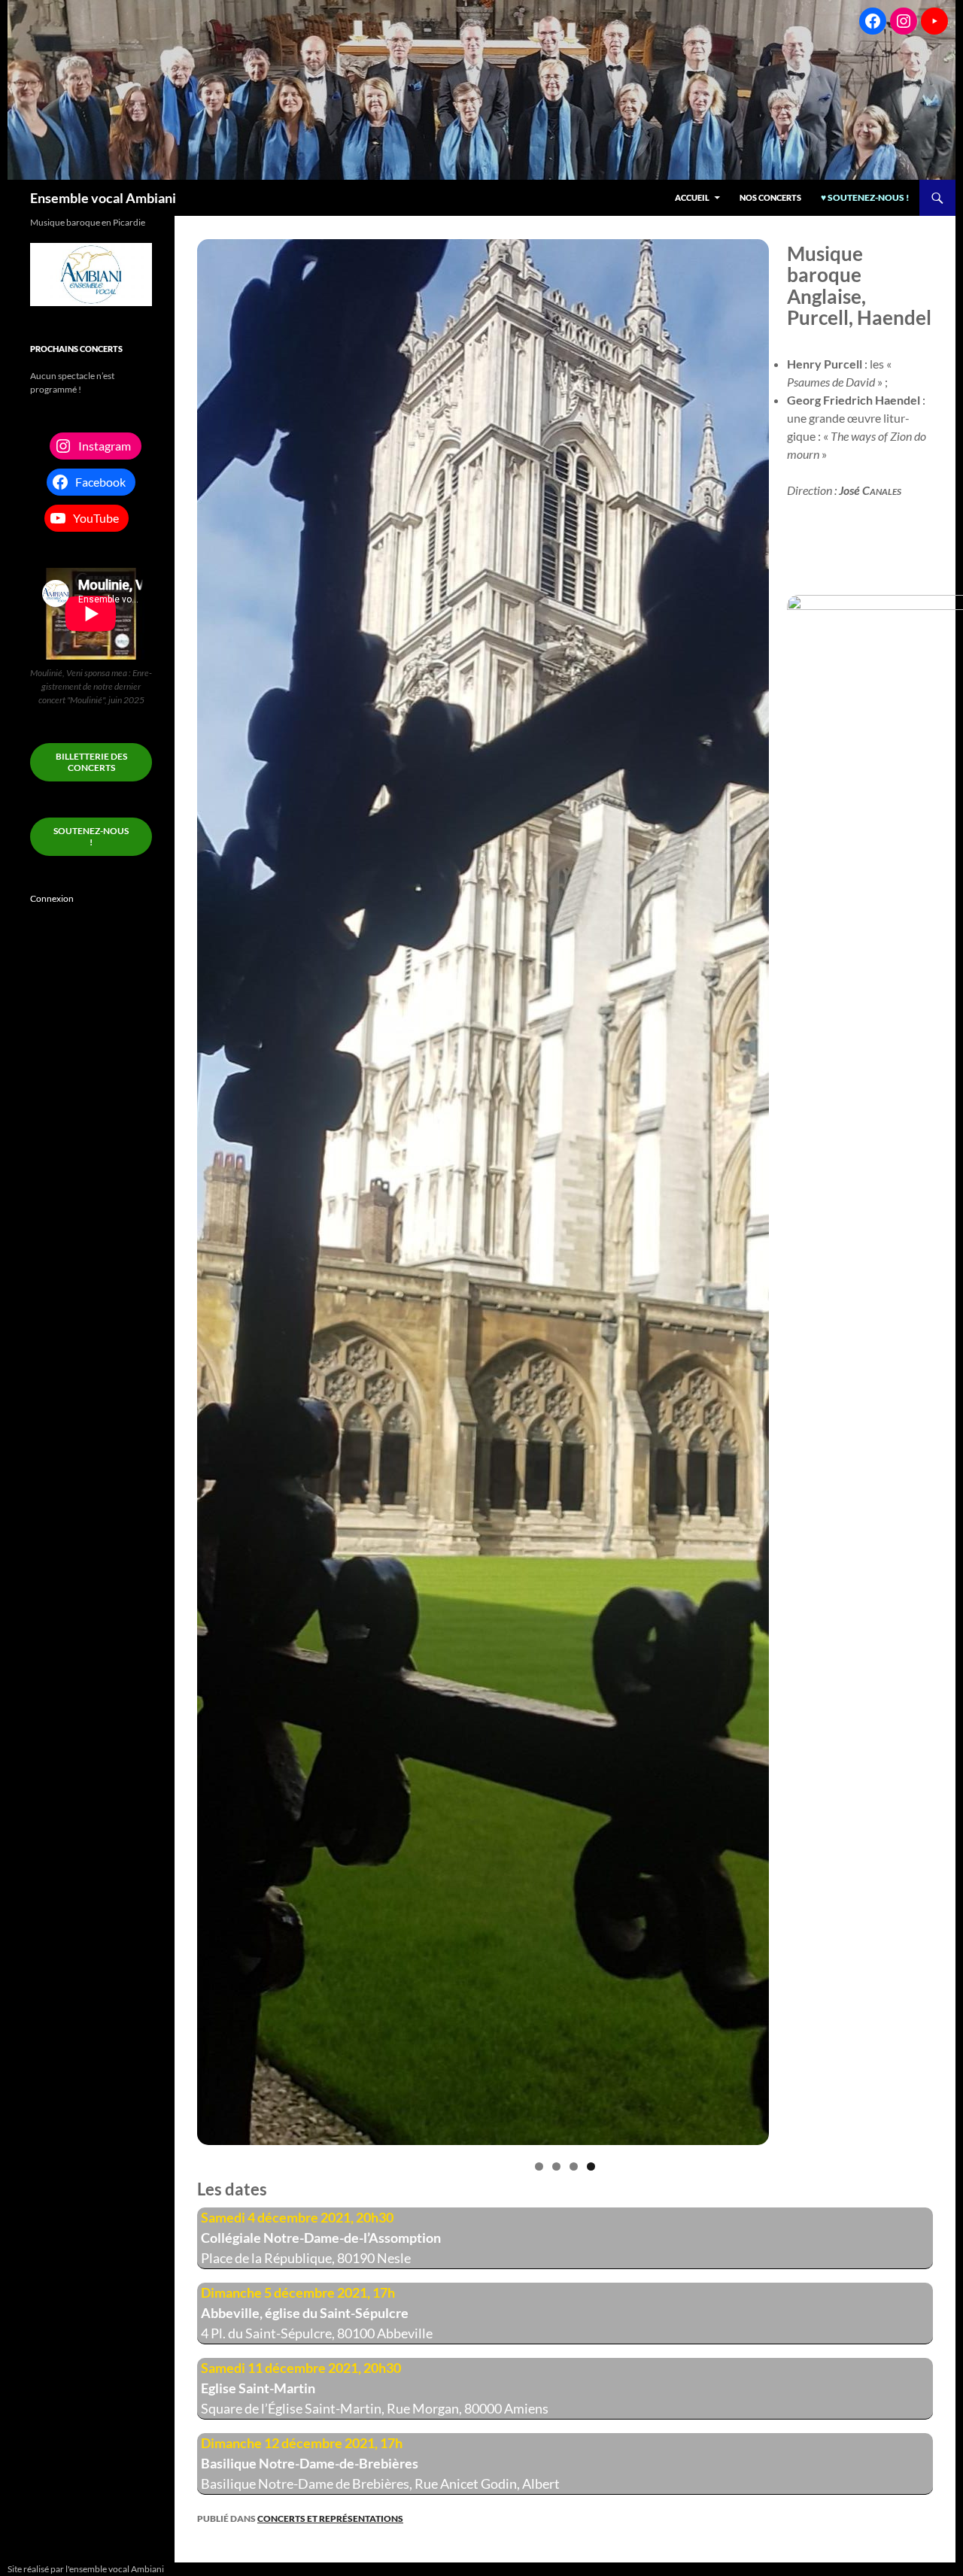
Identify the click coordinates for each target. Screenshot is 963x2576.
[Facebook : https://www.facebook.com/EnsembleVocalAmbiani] (873, 21)
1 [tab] (539, 2166)
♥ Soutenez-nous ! (865, 197)
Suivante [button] (914, 1330)
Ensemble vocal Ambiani (103, 198)
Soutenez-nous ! (91, 836)
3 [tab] (574, 2166)
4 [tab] (591, 2166)
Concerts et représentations (330, 2518)
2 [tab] (556, 2166)
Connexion (52, 898)
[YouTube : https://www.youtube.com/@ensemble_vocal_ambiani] (934, 21)
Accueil (692, 197)
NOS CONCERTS (770, 197)
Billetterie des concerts (91, 762)
